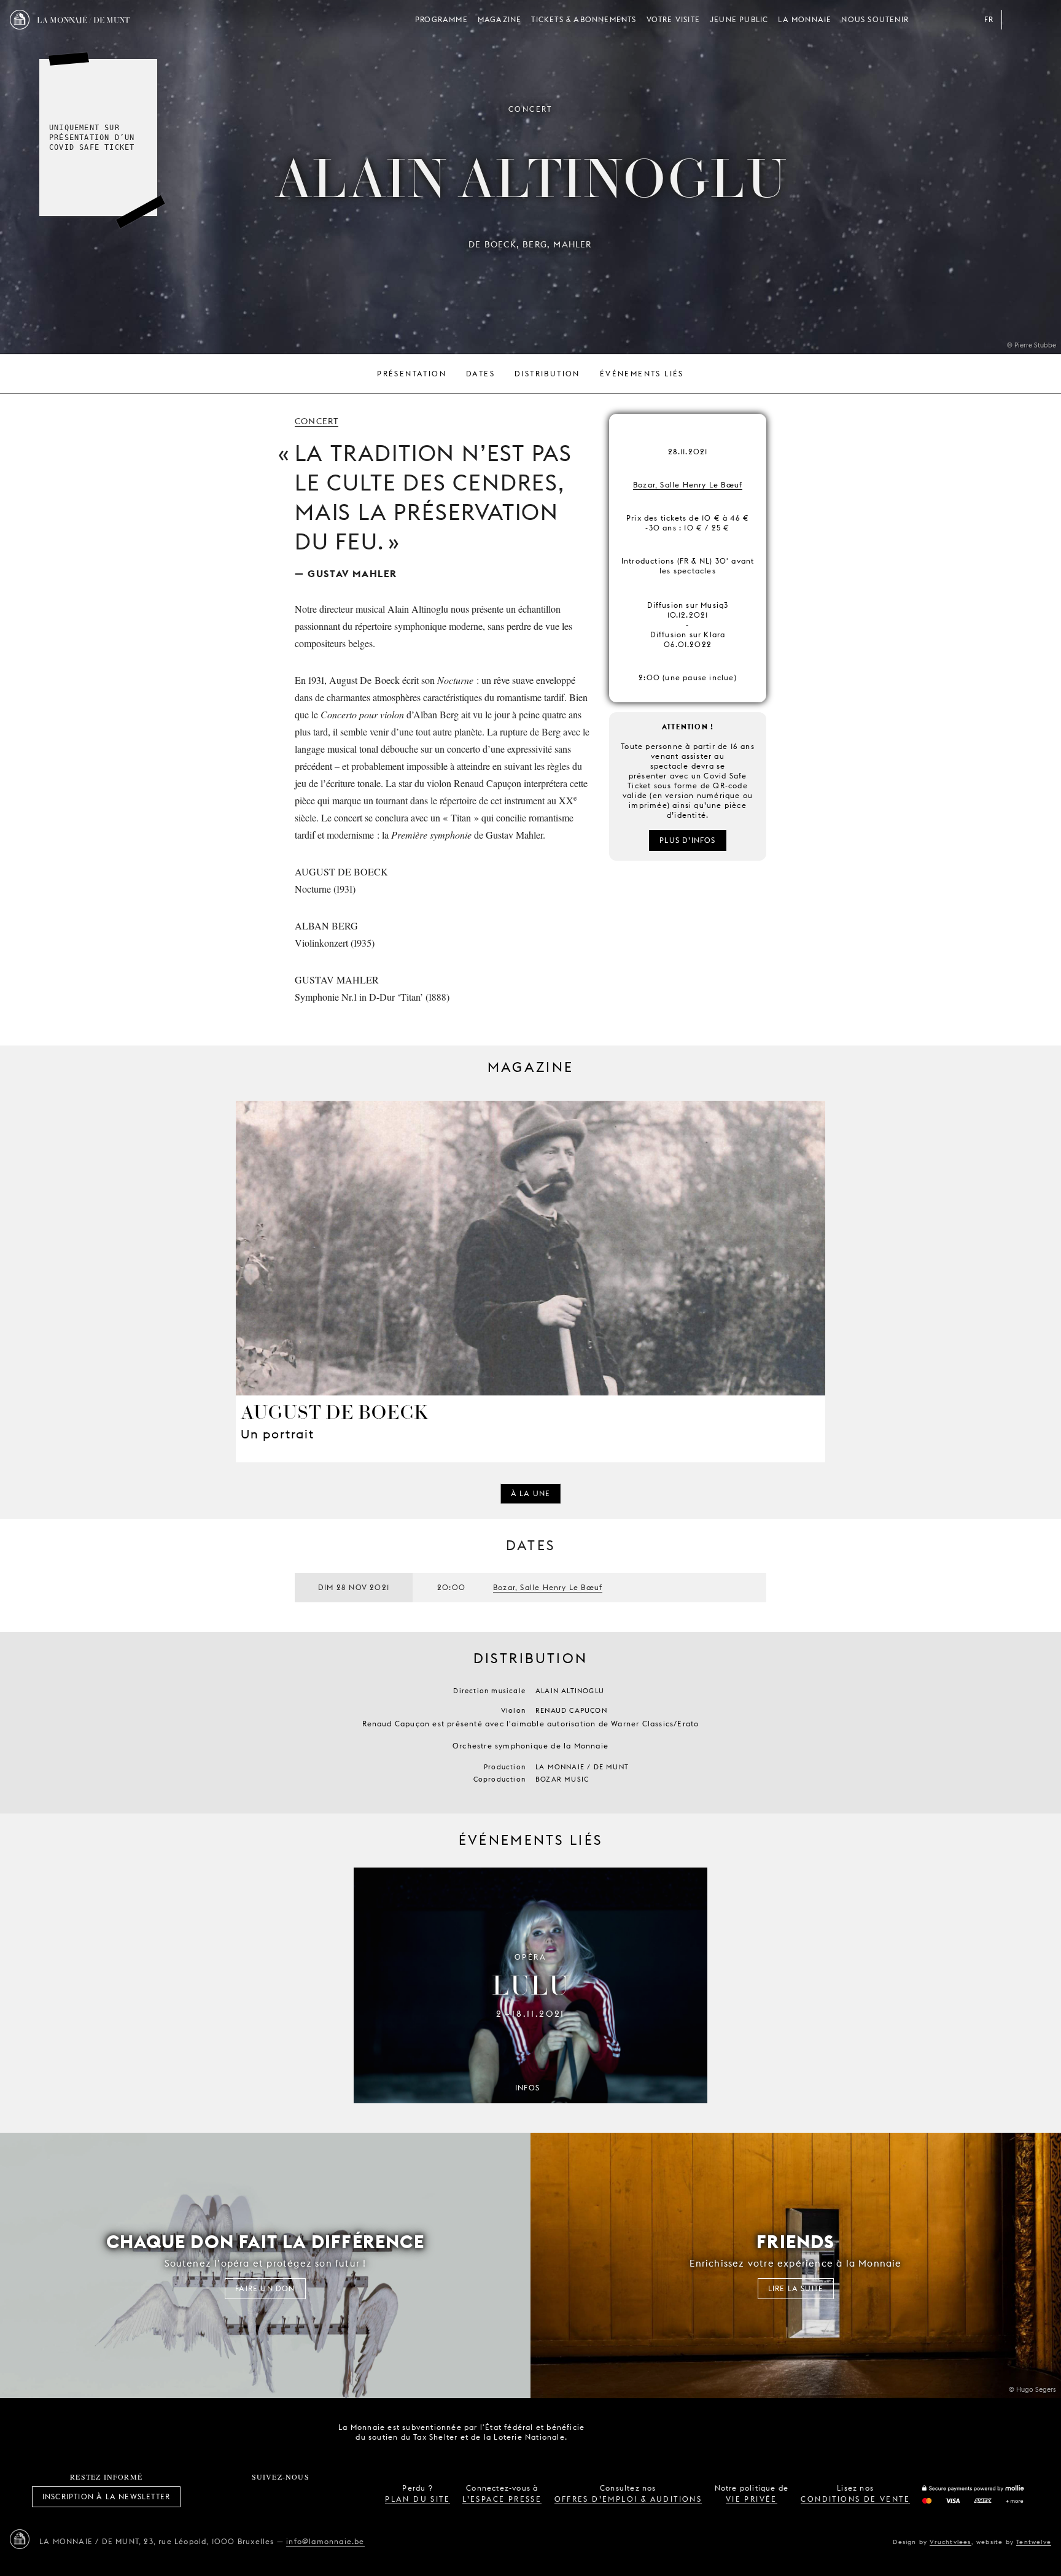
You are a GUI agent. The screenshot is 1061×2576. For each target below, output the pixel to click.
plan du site (418, 2499)
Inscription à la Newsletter (106, 2496)
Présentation (412, 374)
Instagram (239, 2497)
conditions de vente (855, 2499)
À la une (531, 1493)
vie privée (752, 2499)
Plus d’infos (687, 840)
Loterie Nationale (681, 2432)
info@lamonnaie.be (325, 2541)
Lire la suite (796, 2288)
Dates (480, 374)
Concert (317, 421)
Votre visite (673, 19)
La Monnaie (805, 19)
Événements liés (642, 374)
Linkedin (348, 2497)
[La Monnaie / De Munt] (20, 2539)
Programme (441, 19)
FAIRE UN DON (265, 2288)
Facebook (212, 2497)
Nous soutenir (875, 19)
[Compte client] (1017, 20)
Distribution (547, 374)
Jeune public (739, 19)
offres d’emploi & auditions (628, 2499)
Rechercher (1041, 20)
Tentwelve (1034, 2542)
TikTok (267, 2497)
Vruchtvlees (950, 2542)
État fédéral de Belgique (612, 2431)
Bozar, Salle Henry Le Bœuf (688, 485)
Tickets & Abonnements (584, 19)
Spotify (321, 2497)
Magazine (500, 19)
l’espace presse (502, 2499)
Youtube (294, 2497)
